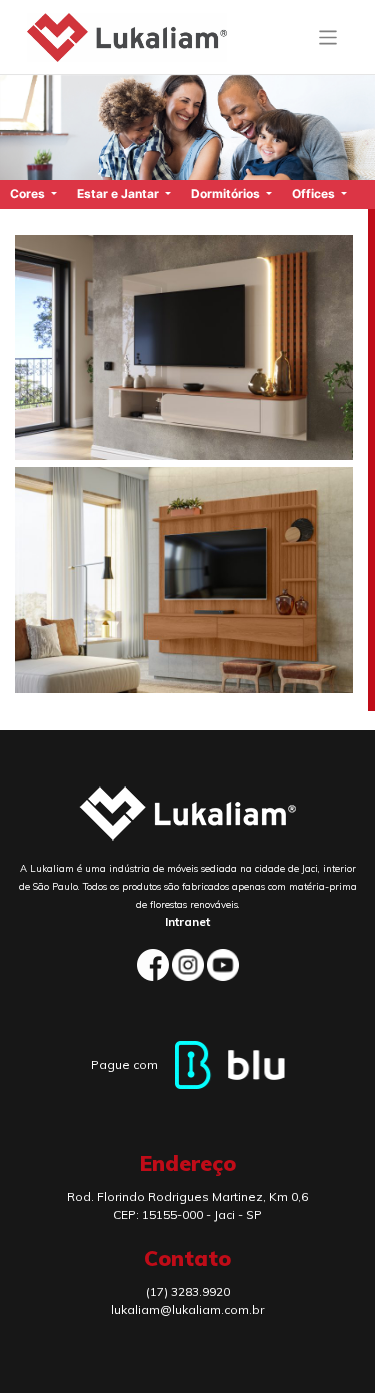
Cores (29, 193)
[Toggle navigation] (328, 37)
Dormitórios (227, 193)
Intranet (187, 921)
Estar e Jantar (119, 193)
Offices (315, 193)
